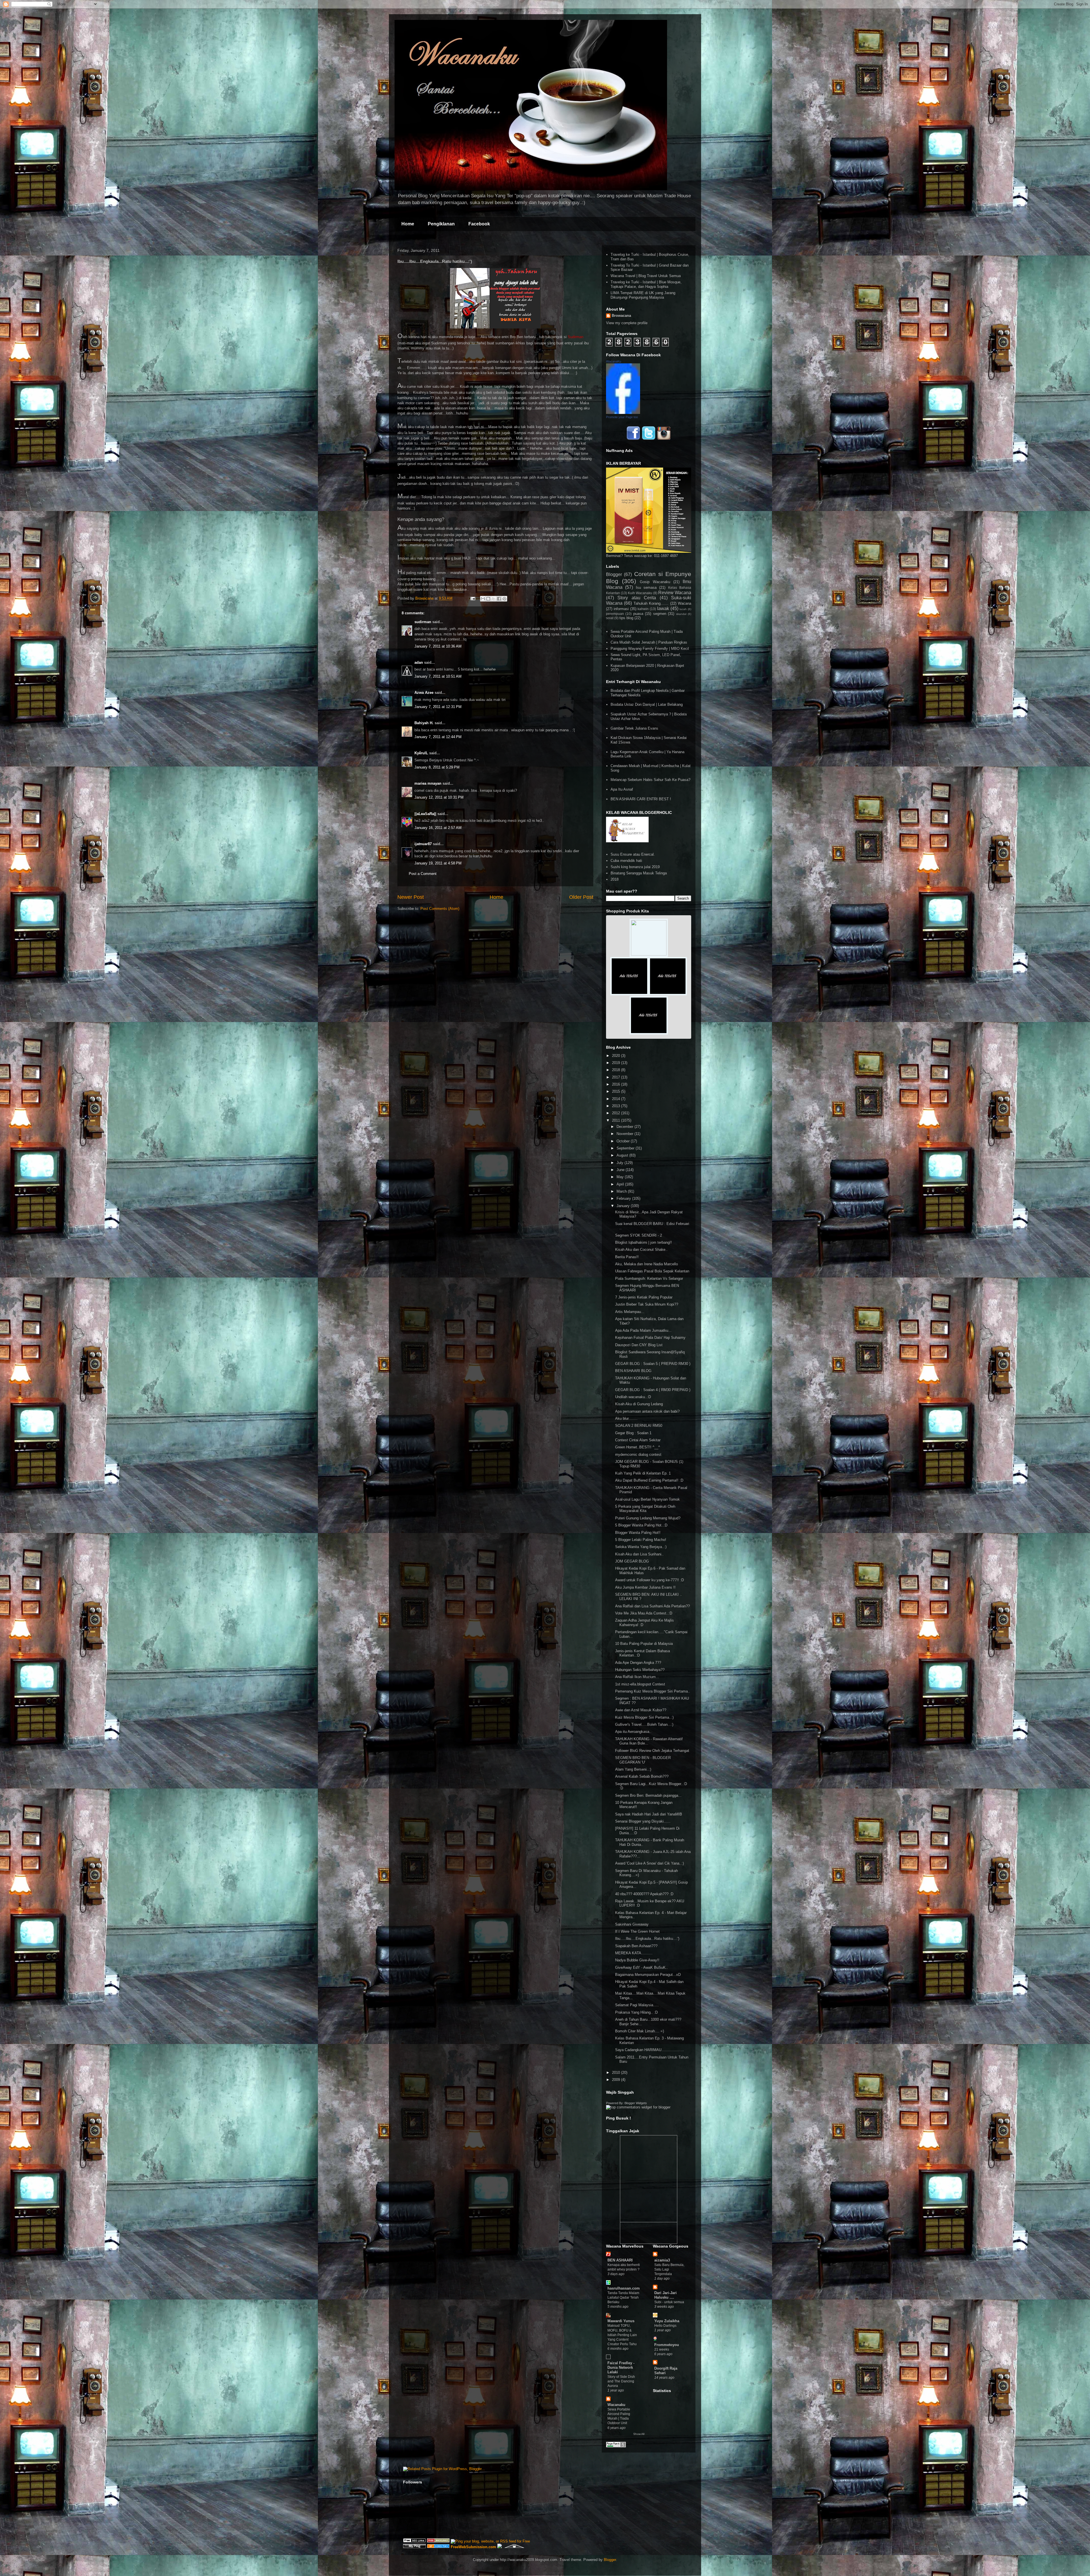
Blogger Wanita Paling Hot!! (638, 1533)
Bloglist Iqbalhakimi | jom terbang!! (643, 1242)
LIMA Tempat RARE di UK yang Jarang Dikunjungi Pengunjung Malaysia (643, 295)
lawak (663, 609)
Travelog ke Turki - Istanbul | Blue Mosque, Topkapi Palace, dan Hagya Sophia (646, 284)
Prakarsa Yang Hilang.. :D (636, 2012)
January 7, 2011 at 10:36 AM (438, 646)
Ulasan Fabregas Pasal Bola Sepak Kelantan (652, 1271)
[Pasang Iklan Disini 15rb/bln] (629, 994)
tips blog (626, 618)
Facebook (479, 224)
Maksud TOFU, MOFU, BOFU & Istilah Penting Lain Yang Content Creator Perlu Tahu (622, 2335)
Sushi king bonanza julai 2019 (635, 867)
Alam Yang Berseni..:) (633, 1769)
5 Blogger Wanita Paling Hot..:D (641, 1525)
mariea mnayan (428, 783)
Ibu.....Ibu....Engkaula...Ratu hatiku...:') (647, 1939)
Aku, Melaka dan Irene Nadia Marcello (646, 1264)
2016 (617, 1084)
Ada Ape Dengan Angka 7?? (638, 1663)
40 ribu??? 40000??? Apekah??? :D (644, 1894)
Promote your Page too (622, 417)
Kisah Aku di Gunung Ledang (639, 1404)
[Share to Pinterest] (504, 599)
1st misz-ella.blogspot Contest (640, 1684)
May (621, 1177)
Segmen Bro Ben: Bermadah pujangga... (648, 1795)
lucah (683, 609)
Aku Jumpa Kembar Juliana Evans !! (645, 1587)
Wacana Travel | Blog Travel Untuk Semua (646, 276)
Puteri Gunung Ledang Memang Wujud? (648, 1518)
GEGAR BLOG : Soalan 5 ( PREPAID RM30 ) (653, 1364)
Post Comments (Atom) (440, 909)
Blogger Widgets (636, 2103)
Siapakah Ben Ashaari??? (636, 1946)
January (624, 1206)
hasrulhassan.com (624, 2288)
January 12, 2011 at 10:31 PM (439, 797)
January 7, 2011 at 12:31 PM (438, 707)
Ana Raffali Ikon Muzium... (637, 1677)
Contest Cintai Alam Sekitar (638, 1440)
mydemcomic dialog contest (638, 1455)
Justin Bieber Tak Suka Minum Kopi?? (647, 1304)
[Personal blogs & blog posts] (438, 2547)
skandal (681, 614)
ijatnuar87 (423, 844)
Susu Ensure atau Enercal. (633, 854)
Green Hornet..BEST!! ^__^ (638, 1447)
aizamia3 (662, 2260)
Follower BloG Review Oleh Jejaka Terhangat (652, 1751)
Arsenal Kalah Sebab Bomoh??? (642, 1776)
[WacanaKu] (623, 413)
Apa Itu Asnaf (622, 789)
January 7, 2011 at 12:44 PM (438, 737)
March (622, 1191)
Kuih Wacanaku (640, 593)
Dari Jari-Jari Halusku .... (665, 2295)
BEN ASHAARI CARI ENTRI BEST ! (641, 799)
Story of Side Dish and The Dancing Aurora (621, 2381)
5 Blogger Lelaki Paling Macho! (641, 1540)
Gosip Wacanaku (655, 582)
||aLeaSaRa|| (425, 814)
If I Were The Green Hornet (637, 1931)
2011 (617, 1120)
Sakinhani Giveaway (632, 1924)
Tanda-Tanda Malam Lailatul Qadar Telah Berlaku (623, 2298)
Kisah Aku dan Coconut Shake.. (641, 1250)
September (626, 1148)
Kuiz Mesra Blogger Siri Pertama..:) (644, 1717)
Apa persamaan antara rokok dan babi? (647, 1411)
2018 (615, 879)
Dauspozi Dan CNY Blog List (639, 1345)
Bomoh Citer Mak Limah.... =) (640, 2031)
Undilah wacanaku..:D (633, 1397)
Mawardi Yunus (621, 2321)
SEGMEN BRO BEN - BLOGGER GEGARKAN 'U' (643, 1760)
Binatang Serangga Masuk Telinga (639, 873)
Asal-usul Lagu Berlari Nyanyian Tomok (647, 1499)
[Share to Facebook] (499, 599)
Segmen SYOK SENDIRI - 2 (639, 1235)
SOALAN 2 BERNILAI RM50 (639, 1426)
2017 (617, 1077)
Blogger (614, 574)
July (621, 1163)
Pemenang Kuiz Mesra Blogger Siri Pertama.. (653, 1691)
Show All (639, 2434)
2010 (617, 2073)
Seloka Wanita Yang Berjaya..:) (641, 1547)
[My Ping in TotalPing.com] (414, 2547)
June (621, 1170)
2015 (617, 1091)
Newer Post (411, 897)
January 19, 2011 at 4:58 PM (438, 863)
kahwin (643, 609)
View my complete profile (627, 323)
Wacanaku (616, 2405)
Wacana (685, 603)
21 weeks (662, 2349)
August (623, 1155)
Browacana (621, 316)
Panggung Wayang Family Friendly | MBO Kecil (650, 649)
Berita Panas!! (627, 1257)
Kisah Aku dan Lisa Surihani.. (639, 1554)
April (621, 1184)
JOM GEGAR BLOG (632, 1561)
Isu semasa (646, 588)
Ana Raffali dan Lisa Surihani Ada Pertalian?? (652, 1606)
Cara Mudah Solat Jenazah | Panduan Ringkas (649, 642)
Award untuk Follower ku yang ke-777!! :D (649, 1580)
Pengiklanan (441, 224)
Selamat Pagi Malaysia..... (637, 2005)
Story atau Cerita (637, 598)
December (625, 1127)
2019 (617, 1063)
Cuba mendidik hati (626, 861)
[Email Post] (472, 598)
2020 (617, 1056)
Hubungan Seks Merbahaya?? (640, 1670)
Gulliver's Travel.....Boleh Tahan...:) (644, 1724)
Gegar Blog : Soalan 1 (633, 1433)
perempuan (615, 614)
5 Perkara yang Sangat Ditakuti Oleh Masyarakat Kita (645, 1509)
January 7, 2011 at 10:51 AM (438, 676)
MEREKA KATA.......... (634, 1953)
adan (419, 662)
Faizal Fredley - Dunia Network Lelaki (621, 2367)
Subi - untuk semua (669, 2302)
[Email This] (483, 599)
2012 (617, 1113)
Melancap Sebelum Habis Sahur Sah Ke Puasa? (650, 780)
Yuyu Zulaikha (667, 2321)
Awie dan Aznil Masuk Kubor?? (641, 1710)
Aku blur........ (626, 1418)
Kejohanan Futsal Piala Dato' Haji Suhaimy (650, 1338)
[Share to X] (494, 599)
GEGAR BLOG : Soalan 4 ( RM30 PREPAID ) (653, 1390)
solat (610, 618)
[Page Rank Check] (616, 2446)
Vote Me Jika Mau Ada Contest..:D (644, 1613)
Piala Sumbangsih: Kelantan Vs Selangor (649, 1278)
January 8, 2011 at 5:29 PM (437, 767)
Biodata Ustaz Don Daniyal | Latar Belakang (647, 704)
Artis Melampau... (630, 1312)
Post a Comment (423, 874)
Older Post (581, 897)
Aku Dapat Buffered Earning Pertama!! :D (649, 1480)
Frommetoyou (667, 2345)
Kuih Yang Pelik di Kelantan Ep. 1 (643, 1473)
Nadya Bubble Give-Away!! (637, 1960)
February (624, 1198)
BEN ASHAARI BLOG (633, 1371)
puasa (638, 614)
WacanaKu (614, 361)
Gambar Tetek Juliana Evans (634, 728)
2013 (617, 1106)
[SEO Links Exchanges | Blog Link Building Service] (414, 2541)
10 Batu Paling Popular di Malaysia (644, 1644)
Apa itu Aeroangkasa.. (633, 1732)
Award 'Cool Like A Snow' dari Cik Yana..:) (649, 1863)
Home (408, 224)
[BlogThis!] (488, 599)
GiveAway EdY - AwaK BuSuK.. (642, 1967)
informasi (621, 609)
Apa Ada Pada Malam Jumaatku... (643, 1330)
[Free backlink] (438, 2541)
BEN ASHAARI (620, 2260)
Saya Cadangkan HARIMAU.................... (650, 2050)
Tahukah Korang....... (651, 603)
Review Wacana (675, 593)
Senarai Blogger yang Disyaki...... (643, 1821)
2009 (617, 2080)
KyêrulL (421, 753)
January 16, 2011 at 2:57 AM (438, 828)
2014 (617, 1099)
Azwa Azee (424, 693)
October (624, 1141)
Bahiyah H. (424, 723)
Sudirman (576, 337)
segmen (660, 614)
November (625, 1134)
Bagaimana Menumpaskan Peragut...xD (648, 1975)
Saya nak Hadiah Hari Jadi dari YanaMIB (649, 1814)
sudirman (423, 622)
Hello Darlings (665, 2326)
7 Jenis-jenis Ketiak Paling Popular (644, 1297)
